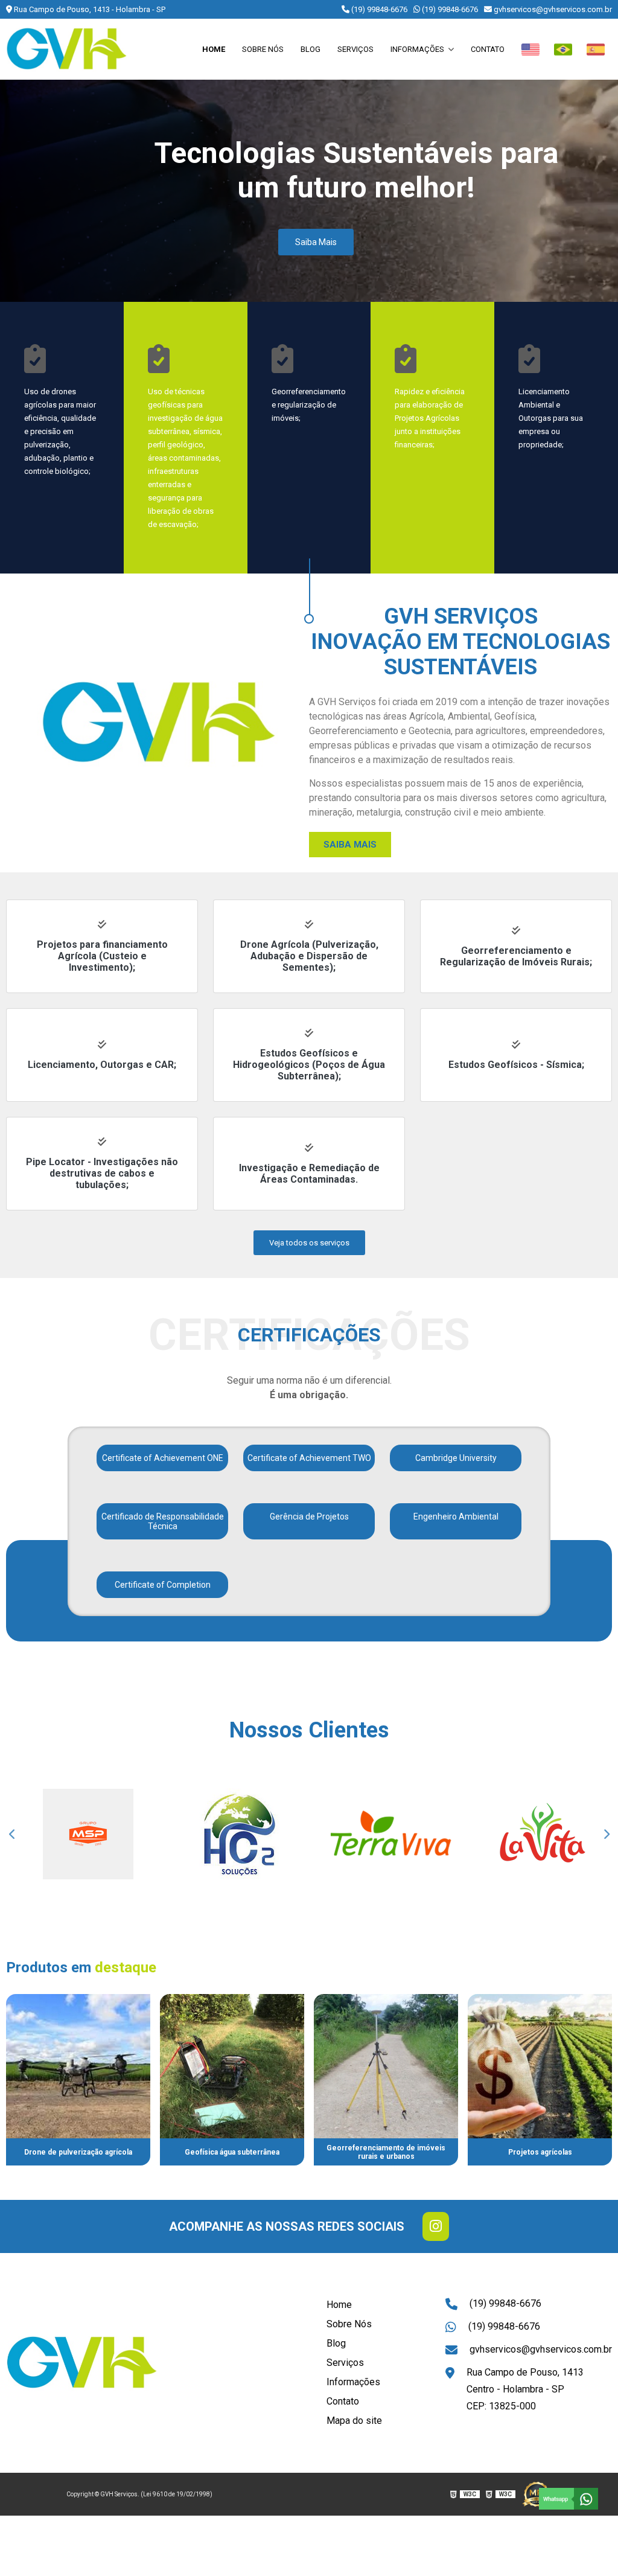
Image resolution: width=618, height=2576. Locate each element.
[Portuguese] (563, 50)
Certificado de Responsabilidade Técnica (163, 1521)
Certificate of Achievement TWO (309, 1458)
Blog (311, 49)
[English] (530, 50)
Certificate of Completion (163, 1585)
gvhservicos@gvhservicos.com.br (552, 9)
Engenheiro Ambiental (456, 1517)
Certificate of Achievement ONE (163, 1458)
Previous (12, 1834)
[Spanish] (596, 50)
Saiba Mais (316, 242)
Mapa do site (354, 2421)
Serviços (355, 49)
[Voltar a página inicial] (66, 49)
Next (606, 1834)
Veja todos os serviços (309, 1243)
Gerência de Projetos (309, 1517)
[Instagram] (436, 2226)
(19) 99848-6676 (378, 9)
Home (214, 49)
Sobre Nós (263, 49)
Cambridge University (456, 1458)
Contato (488, 49)
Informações (418, 49)
